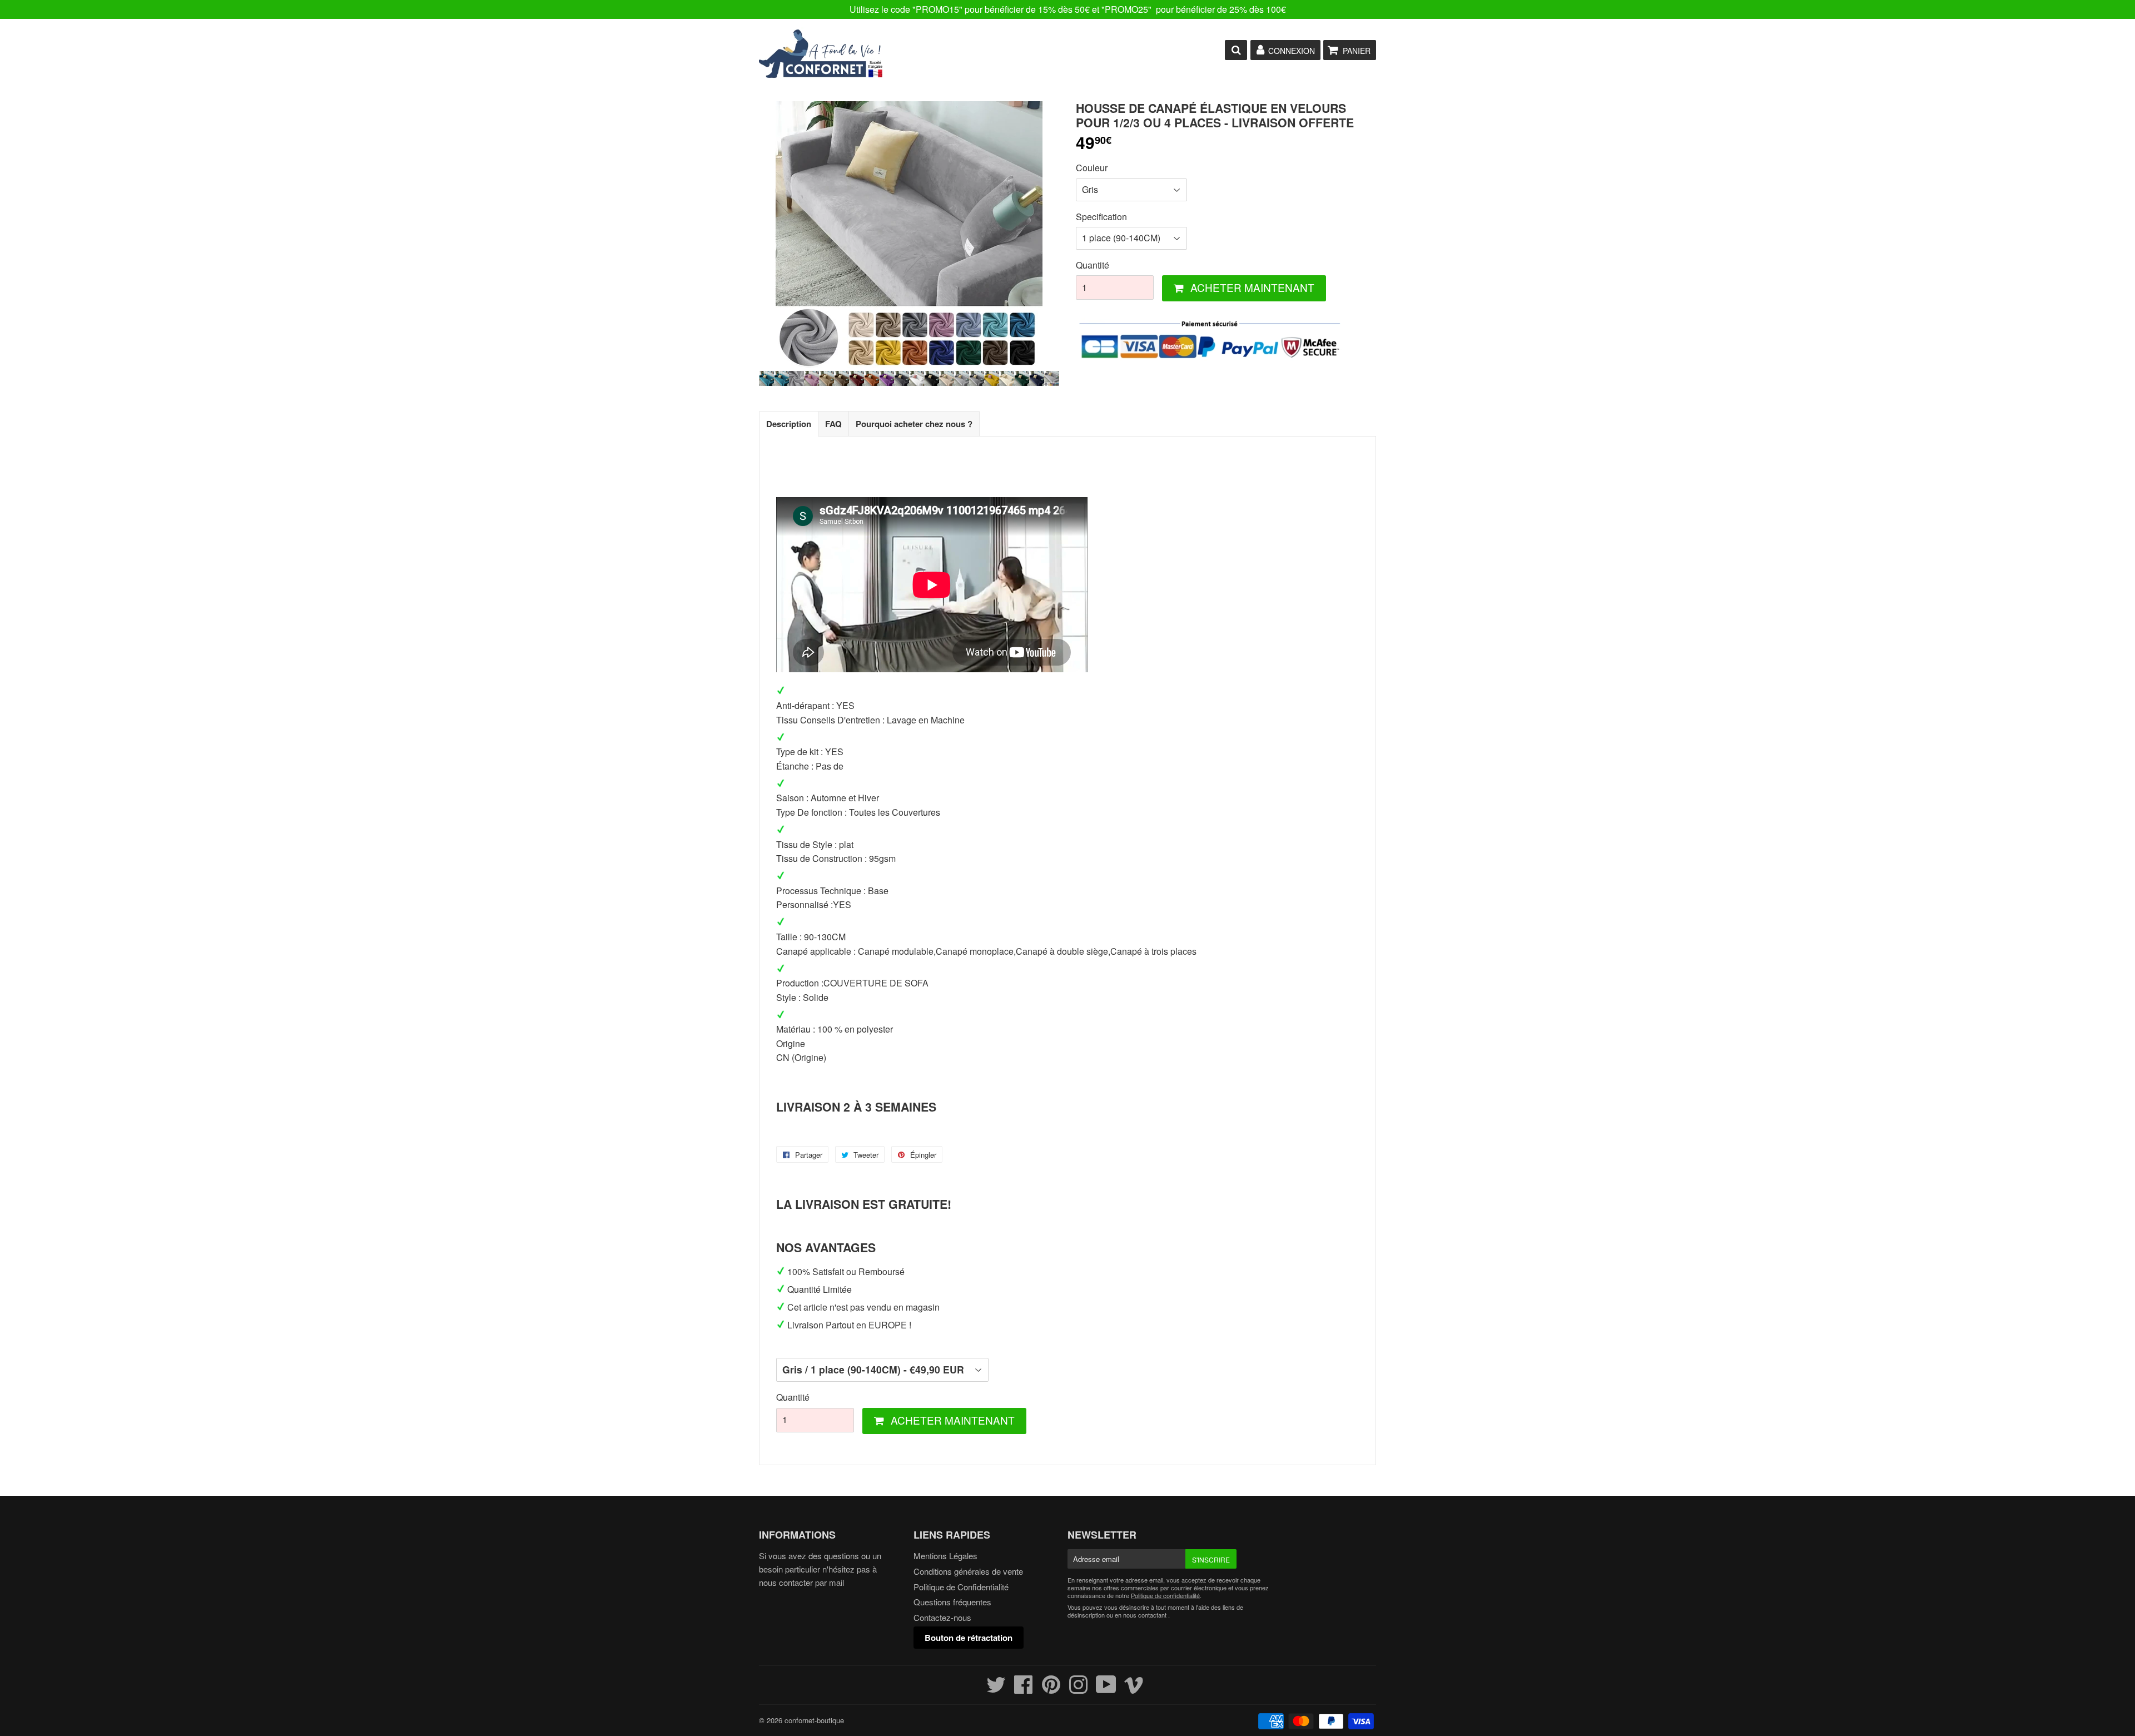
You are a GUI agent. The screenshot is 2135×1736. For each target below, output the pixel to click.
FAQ (833, 424)
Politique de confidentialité (1165, 1595)
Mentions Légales (945, 1556)
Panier (1357, 51)
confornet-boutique (814, 1720)
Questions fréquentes (952, 1602)
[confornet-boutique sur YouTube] (1106, 1689)
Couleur (1092, 168)
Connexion (1292, 51)
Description (789, 424)
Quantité (1093, 265)
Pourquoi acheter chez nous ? (914, 424)
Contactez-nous (942, 1617)
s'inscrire (1211, 1559)
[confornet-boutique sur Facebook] (1024, 1689)
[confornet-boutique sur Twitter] (996, 1689)
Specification (1101, 217)
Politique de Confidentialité (961, 1587)
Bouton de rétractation (969, 1638)
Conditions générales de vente (968, 1571)
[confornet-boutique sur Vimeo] (1134, 1689)
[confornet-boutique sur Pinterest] (1051, 1689)
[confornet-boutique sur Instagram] (1078, 1689)
